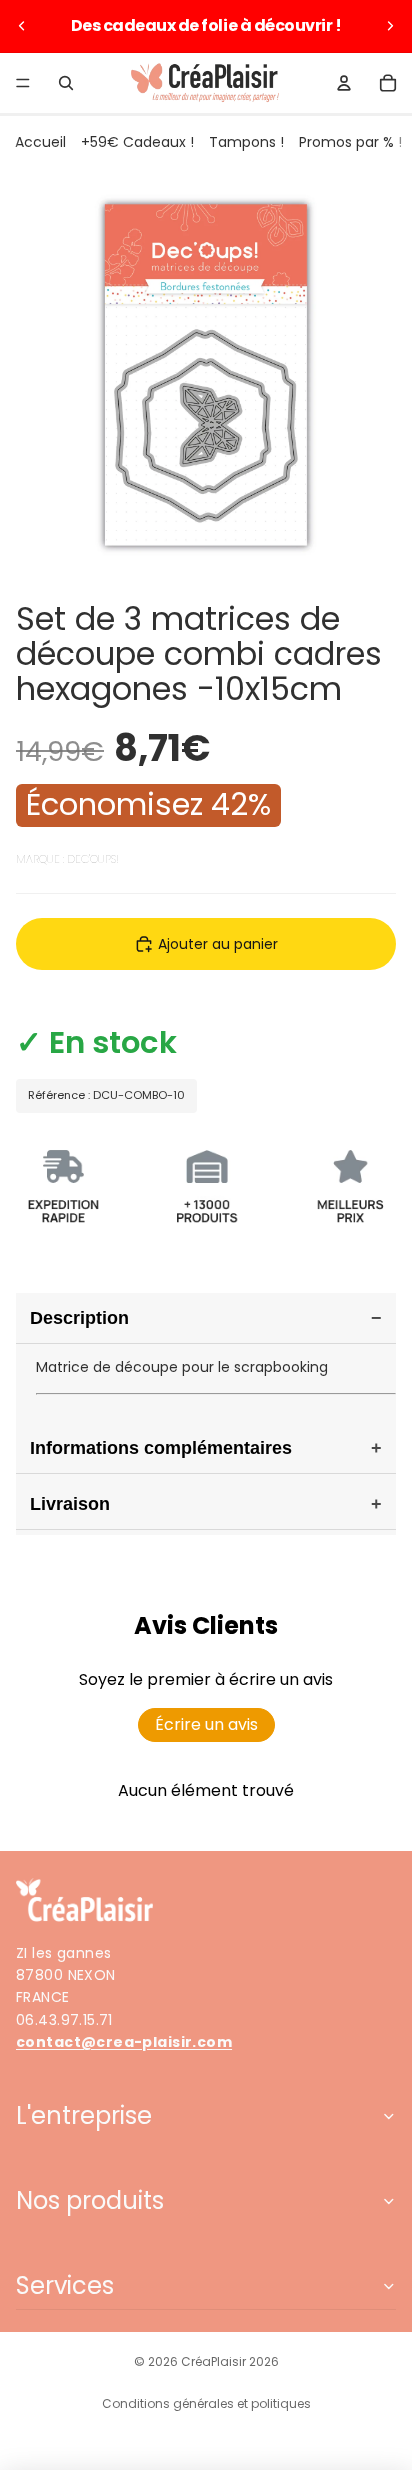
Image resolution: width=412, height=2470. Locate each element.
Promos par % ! (350, 142)
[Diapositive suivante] (390, 26)
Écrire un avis (206, 1724)
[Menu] (23, 83)
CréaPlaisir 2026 (230, 2361)
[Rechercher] (66, 83)
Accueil (40, 142)
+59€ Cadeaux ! (137, 142)
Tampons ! (246, 142)
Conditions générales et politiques (206, 2403)
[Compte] (344, 83)
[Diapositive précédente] (22, 26)
